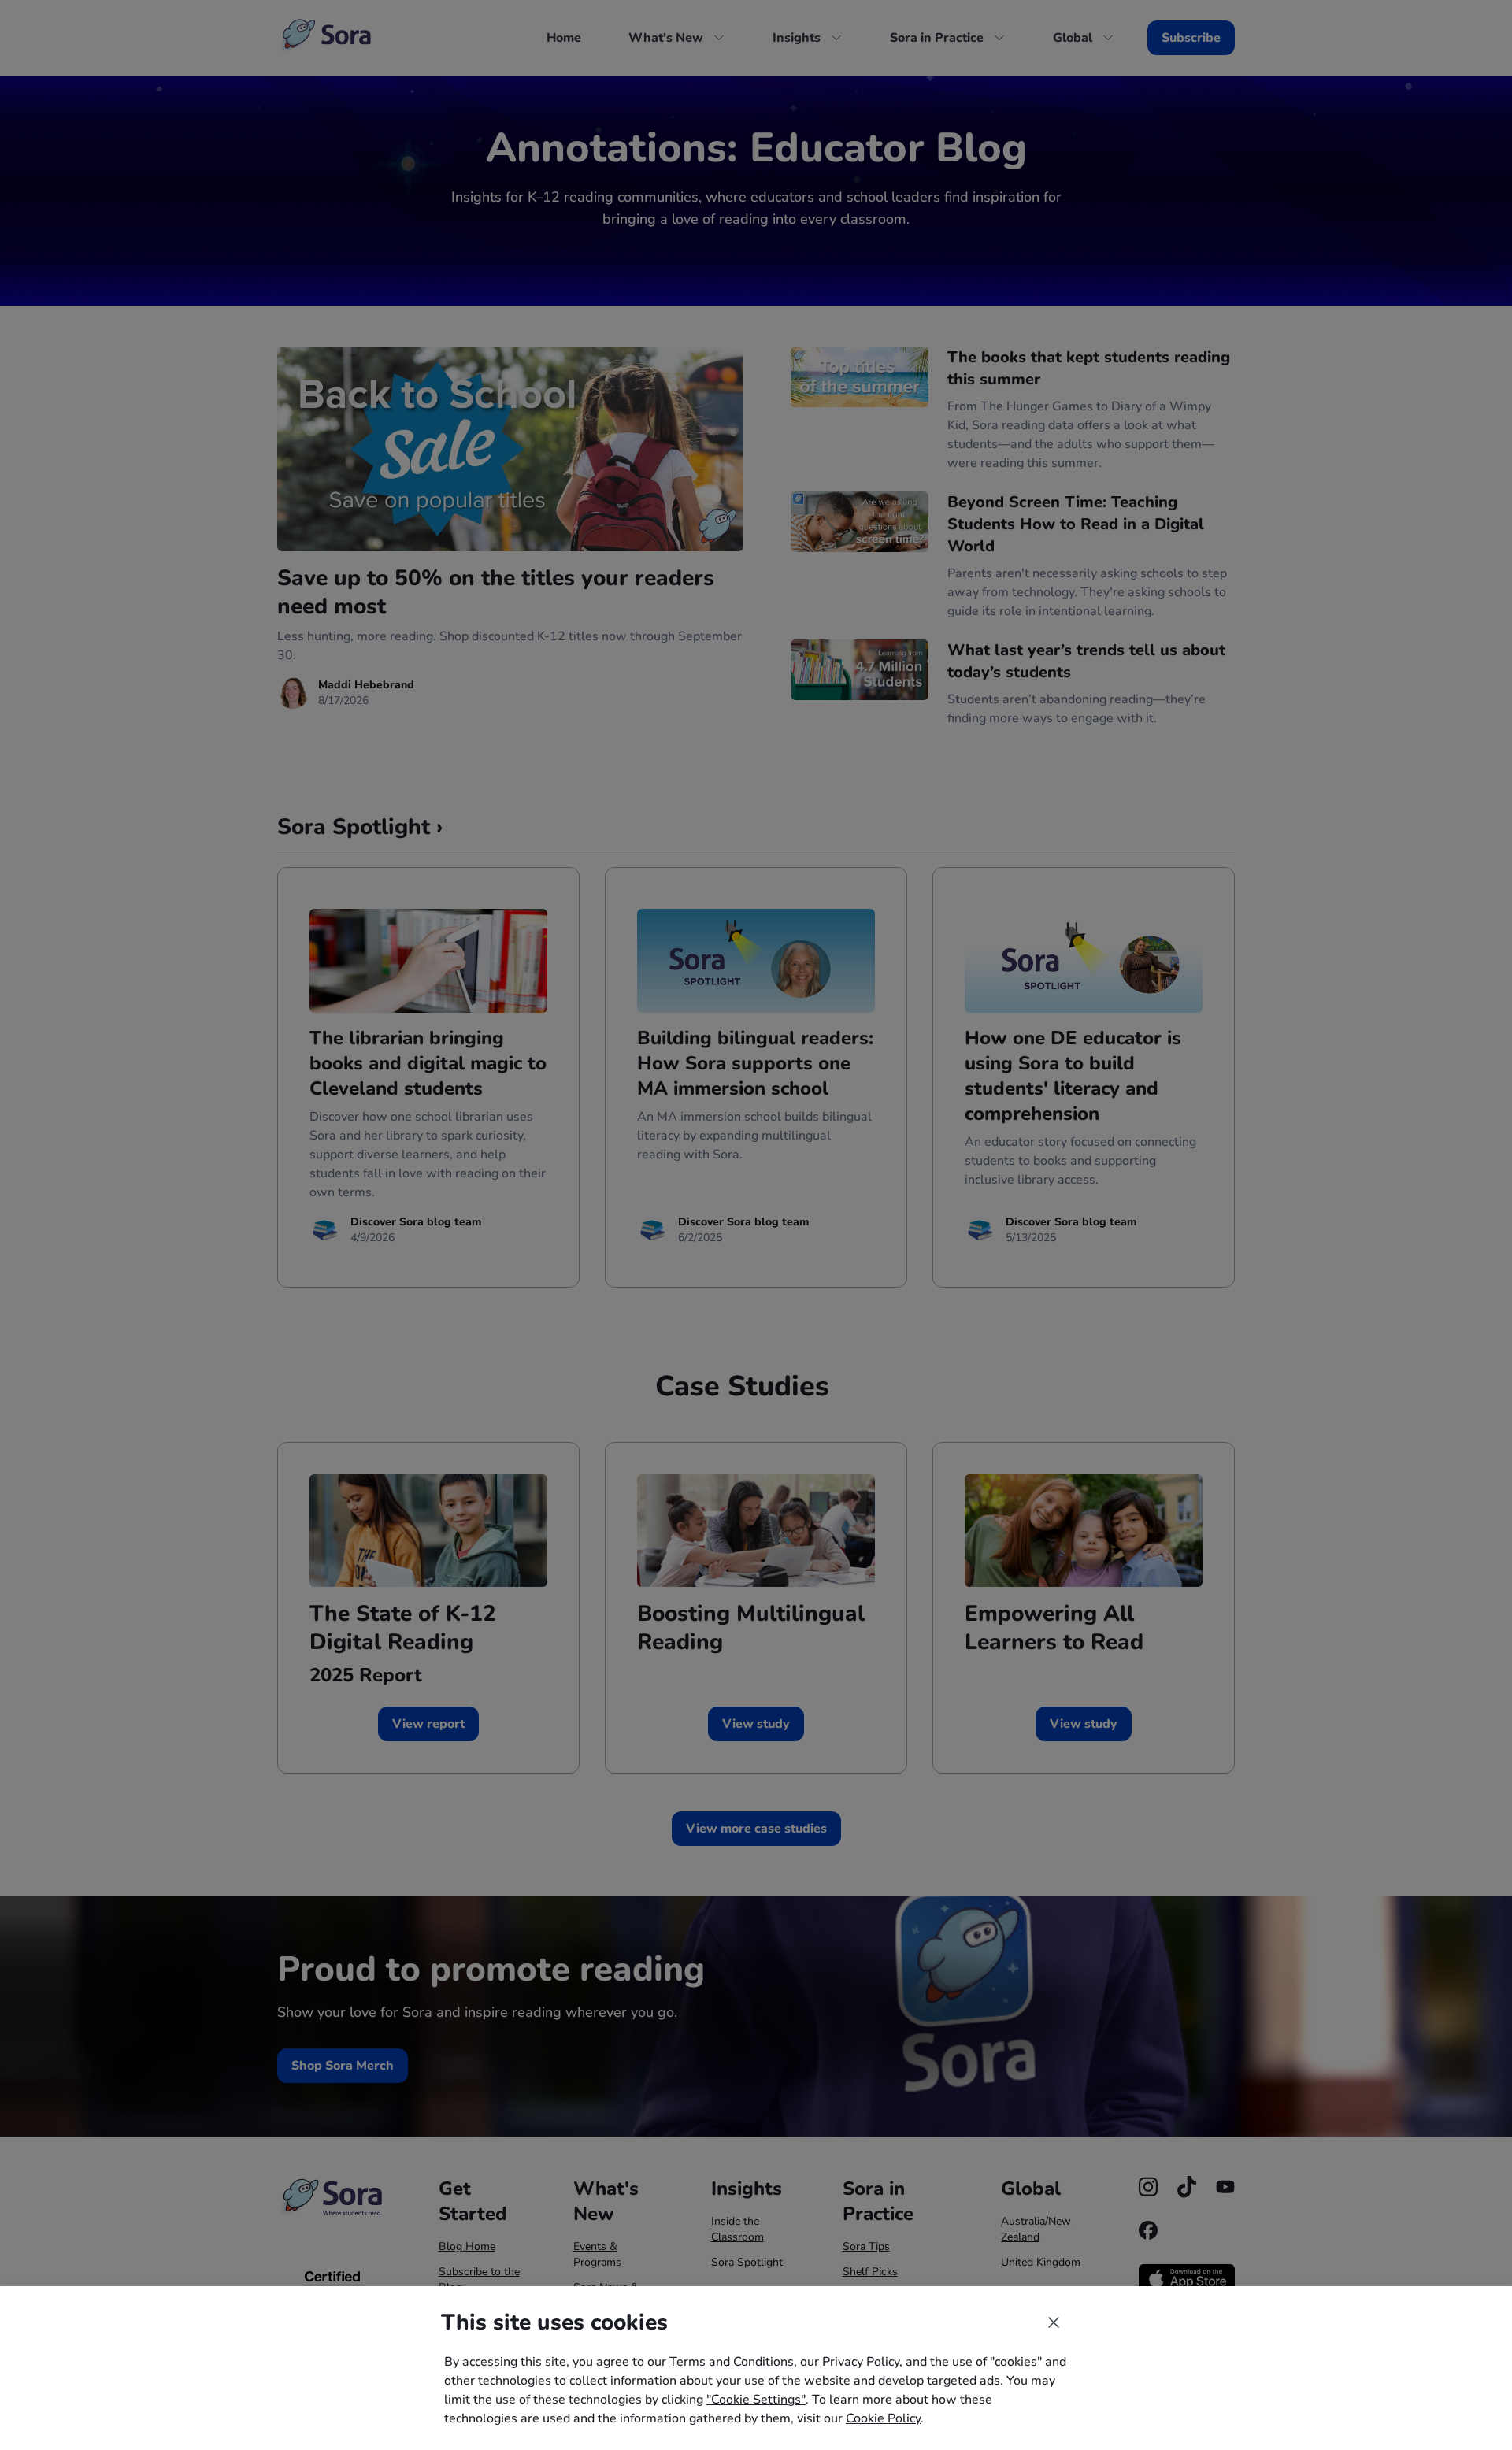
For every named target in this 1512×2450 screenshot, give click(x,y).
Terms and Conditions (732, 2362)
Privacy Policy (861, 2362)
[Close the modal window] (1054, 2322)
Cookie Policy (883, 2418)
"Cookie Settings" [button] (756, 2400)
